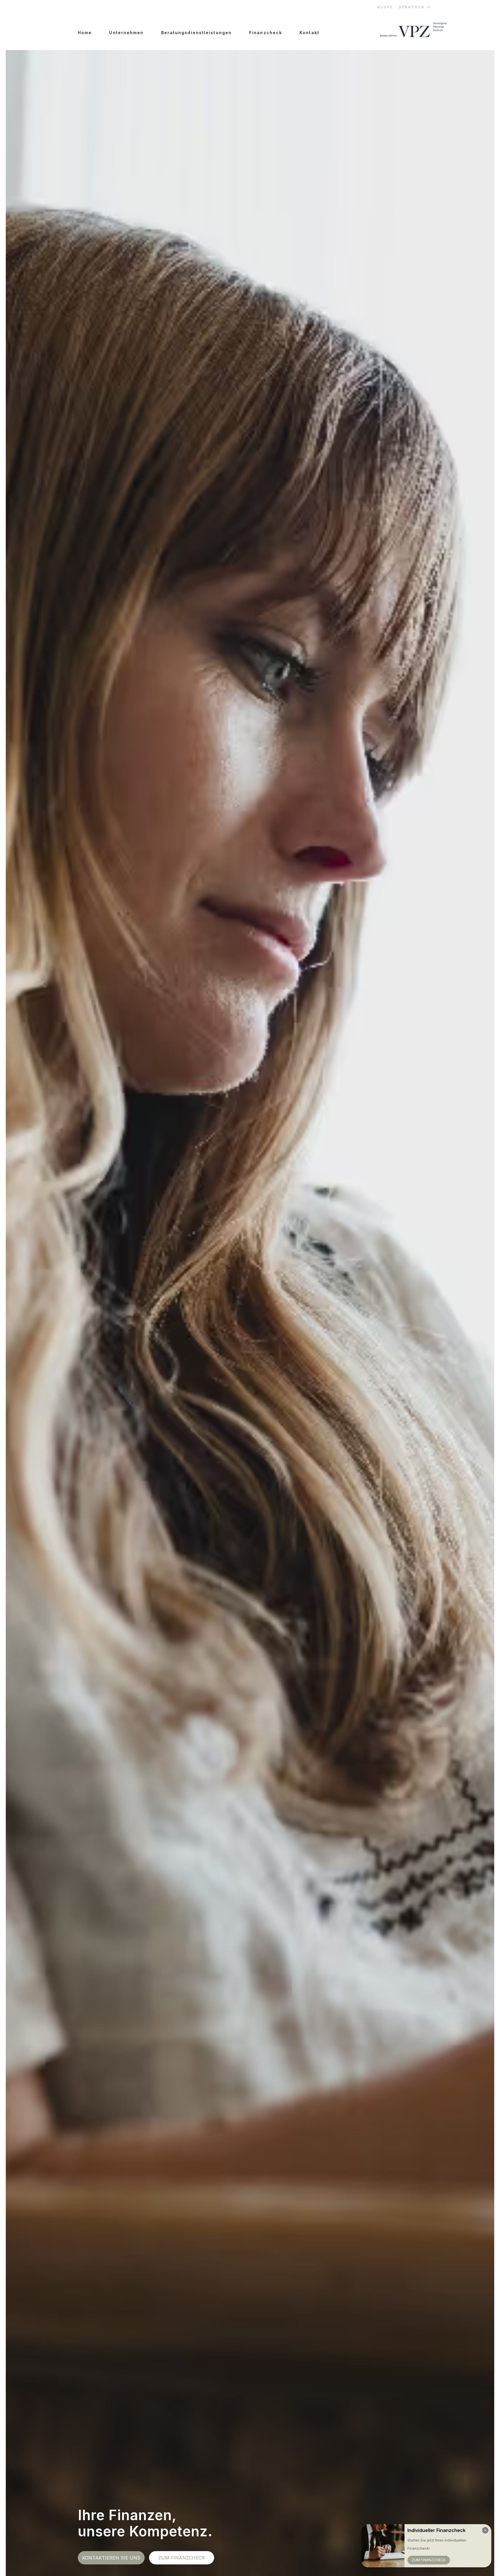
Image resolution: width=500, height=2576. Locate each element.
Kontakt (309, 33)
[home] (406, 30)
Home (85, 33)
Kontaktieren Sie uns (111, 2558)
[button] (415, 7)
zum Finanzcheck (182, 2558)
